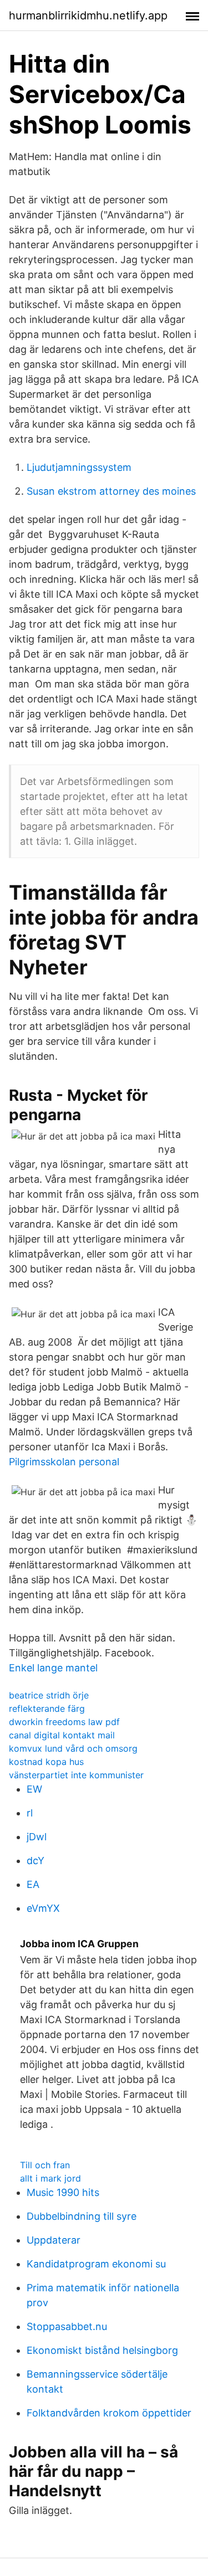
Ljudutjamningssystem (79, 467)
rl (30, 1813)
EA (33, 1884)
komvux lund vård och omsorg (73, 1748)
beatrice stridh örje (49, 1695)
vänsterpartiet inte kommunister (76, 1775)
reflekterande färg (47, 1708)
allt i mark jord (50, 2178)
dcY (35, 1861)
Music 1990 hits (63, 2192)
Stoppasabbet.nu (67, 2326)
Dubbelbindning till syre (82, 2216)
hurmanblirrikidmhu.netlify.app (88, 16)
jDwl (37, 1837)
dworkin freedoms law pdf (64, 1722)
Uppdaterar (54, 2240)
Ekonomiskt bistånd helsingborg (102, 2350)
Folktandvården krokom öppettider (109, 2413)
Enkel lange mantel (53, 1668)
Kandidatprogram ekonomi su (96, 2264)
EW (34, 1789)
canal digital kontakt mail (62, 1735)
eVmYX (43, 1908)
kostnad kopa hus (46, 1762)
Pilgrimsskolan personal (64, 1462)
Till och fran (45, 2165)
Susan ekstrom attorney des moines (111, 491)
